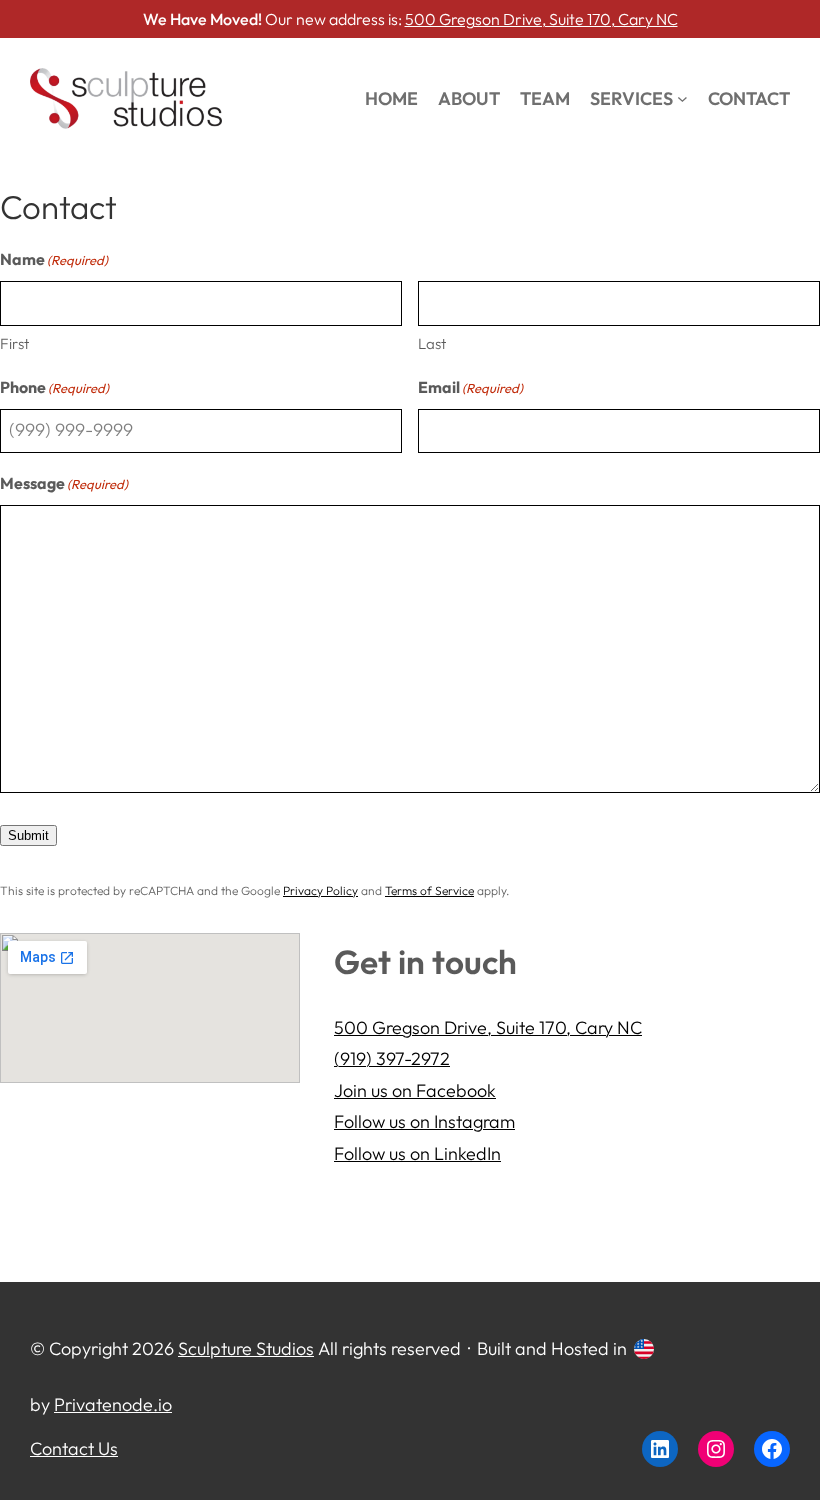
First (14, 343)
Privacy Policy (320, 890)
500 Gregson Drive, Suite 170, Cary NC (541, 19)
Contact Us (74, 1448)
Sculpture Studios (246, 1348)
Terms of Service (429, 890)
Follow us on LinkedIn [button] (417, 1153)
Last (432, 343)
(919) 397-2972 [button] (392, 1058)
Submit (28, 835)
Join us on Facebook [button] (415, 1090)
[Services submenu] (682, 98)
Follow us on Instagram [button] (424, 1121)
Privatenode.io (113, 1404)
